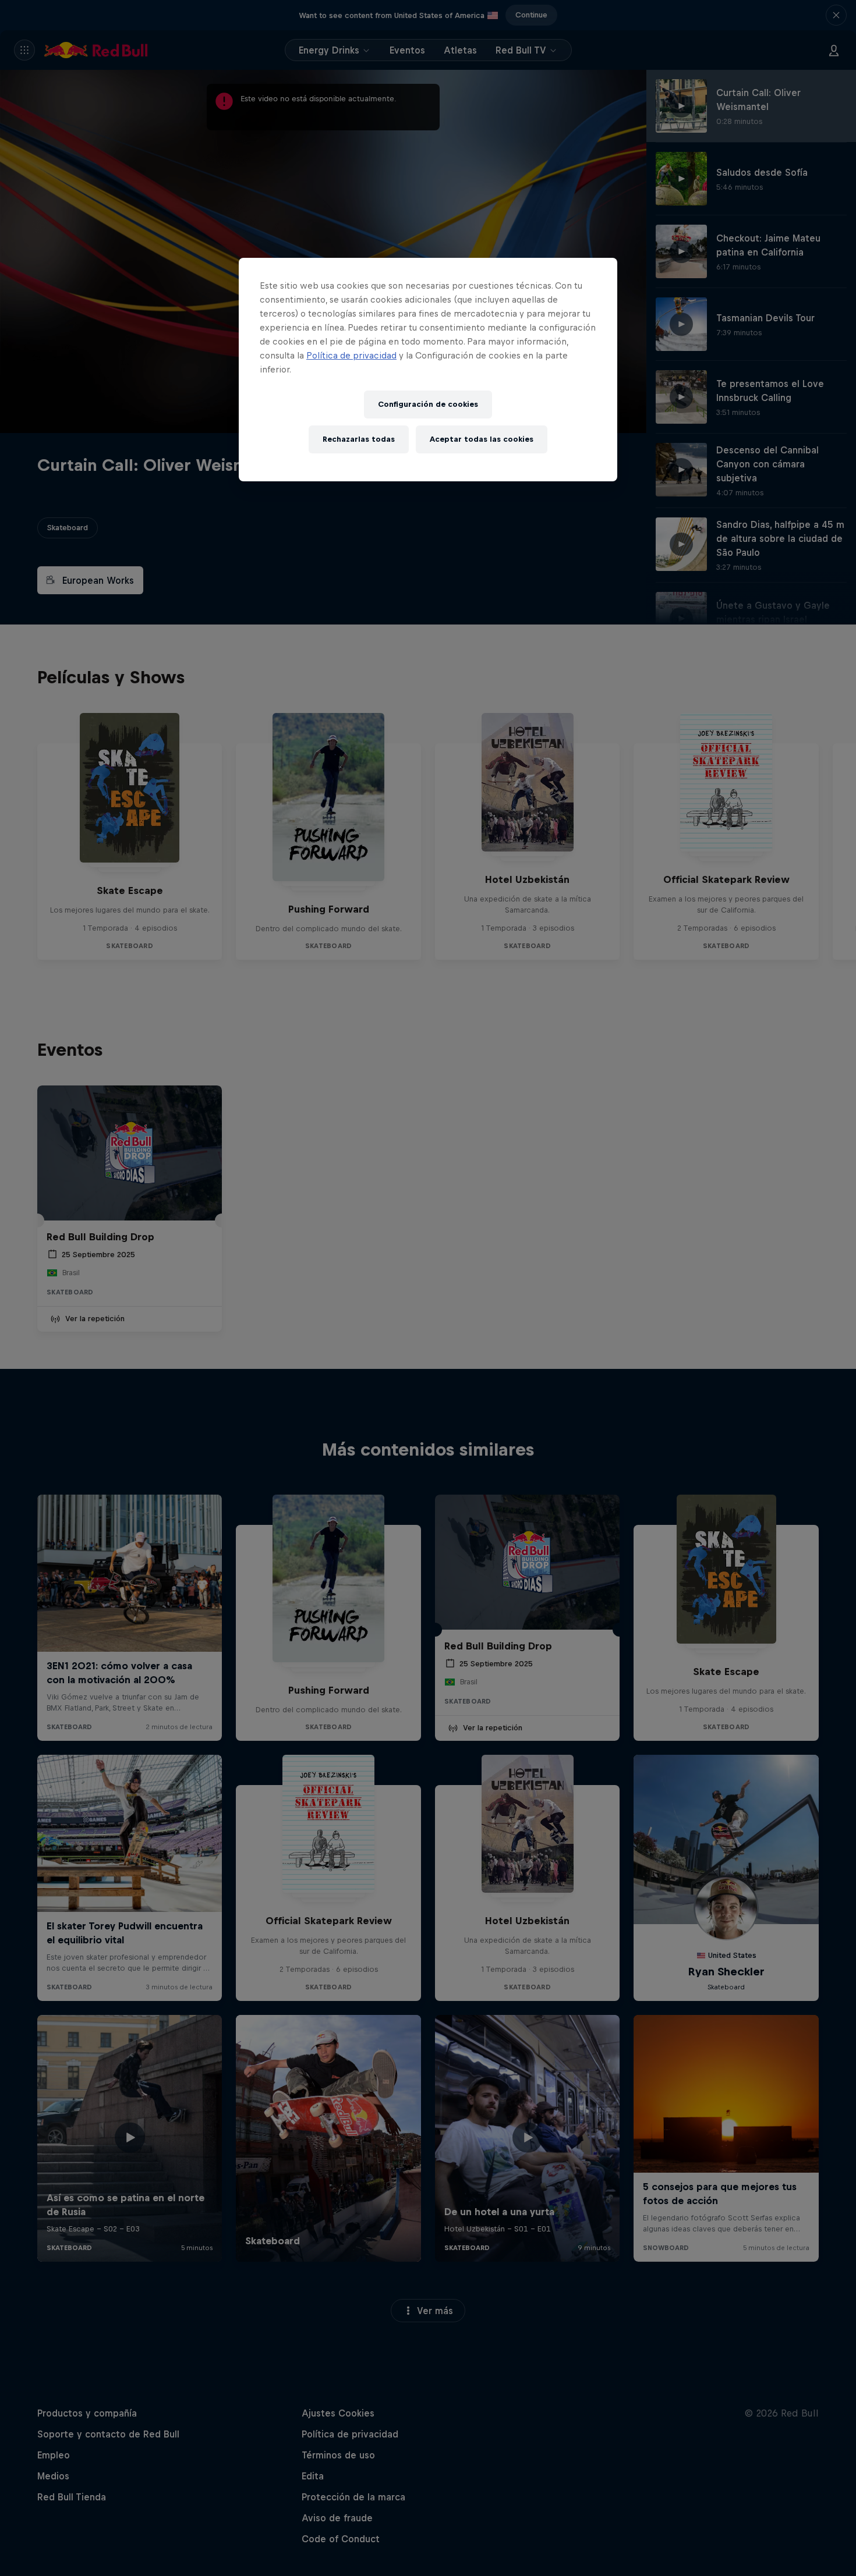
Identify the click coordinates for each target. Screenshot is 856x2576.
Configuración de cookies (428, 404)
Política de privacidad (351, 355)
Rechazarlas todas (359, 439)
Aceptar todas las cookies (482, 439)
